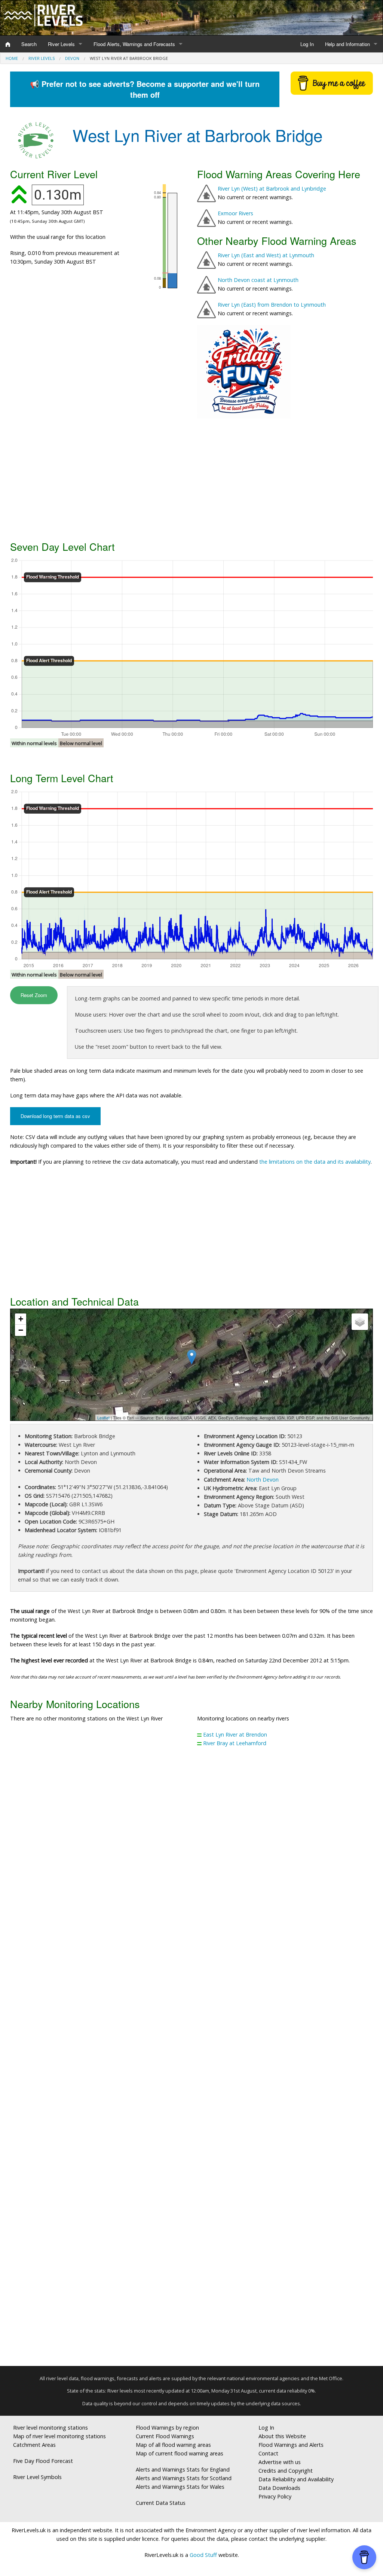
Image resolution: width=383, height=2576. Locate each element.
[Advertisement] (191, 479)
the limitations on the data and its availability (315, 1162)
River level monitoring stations (50, 2428)
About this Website (282, 2436)
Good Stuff (203, 2555)
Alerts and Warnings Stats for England (183, 2469)
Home (12, 58)
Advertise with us (280, 2462)
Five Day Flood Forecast (43, 2461)
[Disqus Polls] (191, 1863)
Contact (268, 2453)
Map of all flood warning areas (173, 2445)
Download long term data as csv (55, 1116)
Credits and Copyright (286, 2471)
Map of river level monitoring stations (59, 2436)
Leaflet (103, 1418)
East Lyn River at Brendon (235, 1734)
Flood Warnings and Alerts (291, 2445)
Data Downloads (279, 2488)
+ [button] (21, 1319)
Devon (72, 58)
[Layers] (360, 1322)
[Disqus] (191, 2060)
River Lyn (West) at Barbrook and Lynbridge (272, 189)
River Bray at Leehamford (235, 1743)
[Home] (8, 44)
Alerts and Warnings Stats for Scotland (184, 2478)
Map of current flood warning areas (180, 2453)
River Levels (61, 44)
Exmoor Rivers (235, 213)
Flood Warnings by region (167, 2428)
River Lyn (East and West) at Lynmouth (266, 255)
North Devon (263, 1480)
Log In (307, 44)
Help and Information (347, 44)
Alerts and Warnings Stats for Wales (180, 2487)
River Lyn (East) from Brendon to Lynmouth (272, 305)
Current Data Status (161, 2503)
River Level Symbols (37, 2477)
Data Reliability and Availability (296, 2479)
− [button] (21, 1330)
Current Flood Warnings (165, 2436)
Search (29, 44)
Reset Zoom (34, 995)
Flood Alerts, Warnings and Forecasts (134, 44)
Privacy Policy (275, 2496)
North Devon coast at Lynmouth (258, 280)
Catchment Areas (34, 2445)
